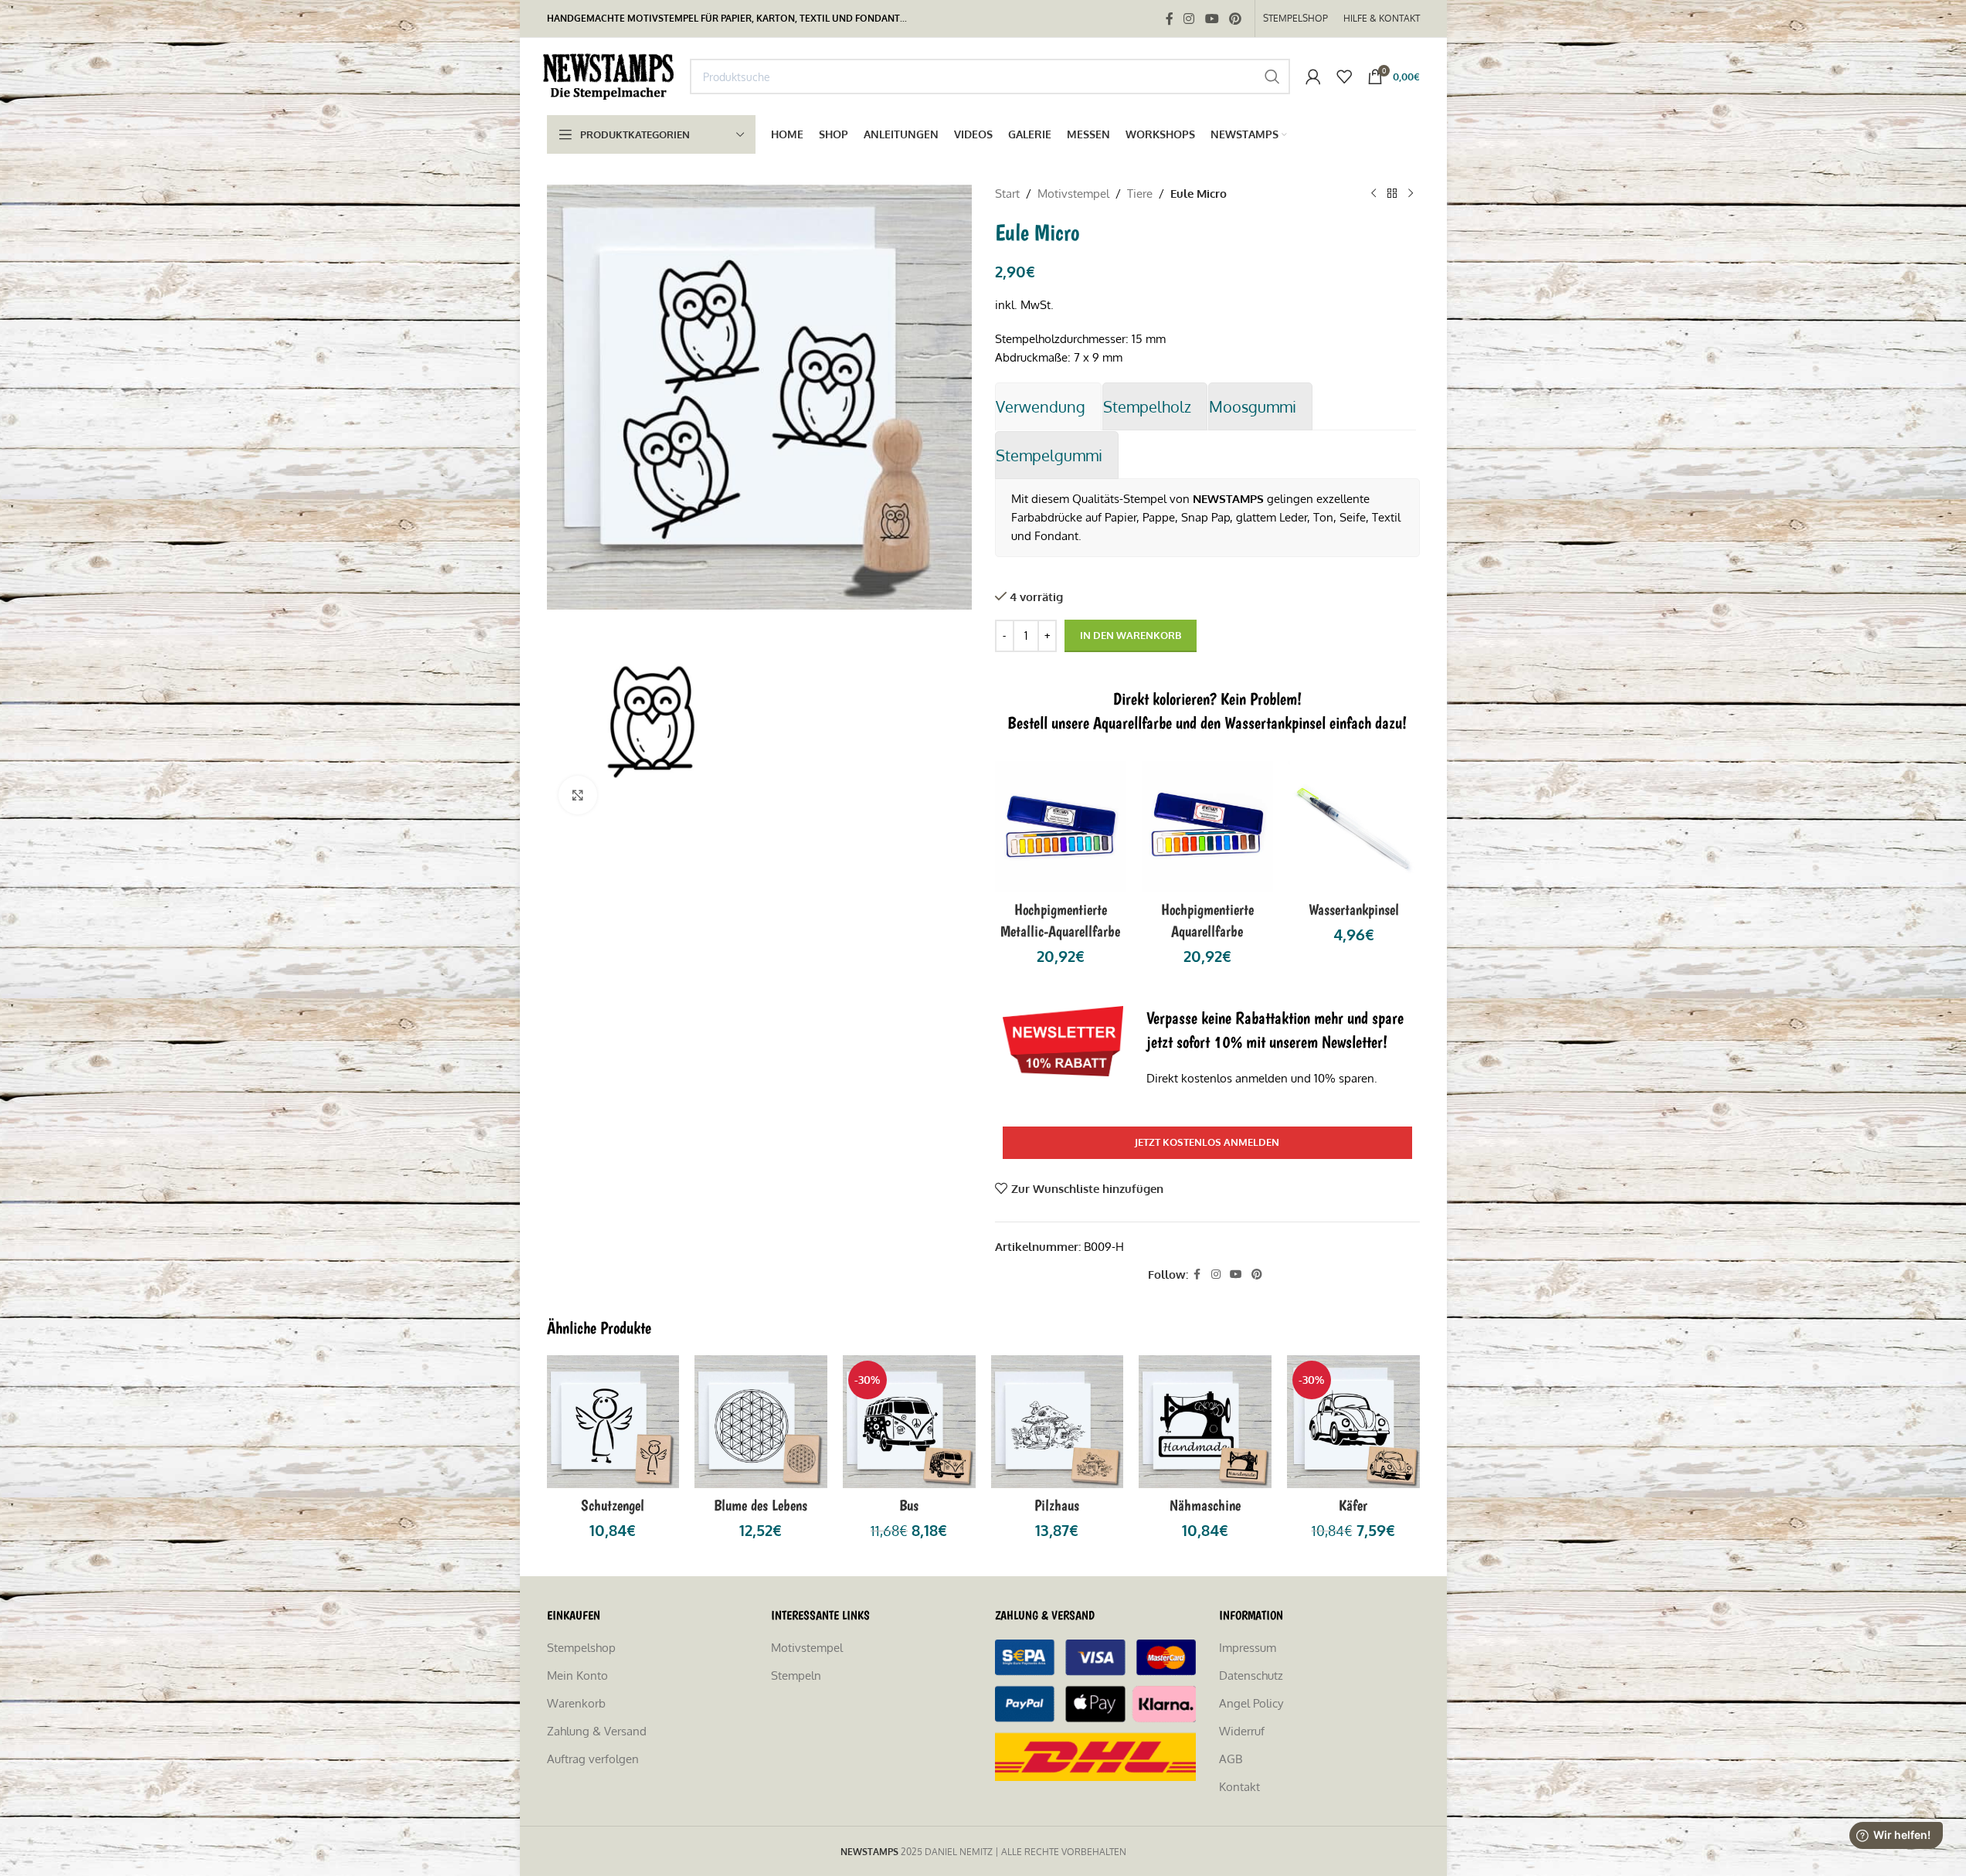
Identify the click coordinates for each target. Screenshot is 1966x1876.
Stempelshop (581, 1648)
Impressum (1248, 1648)
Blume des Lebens (761, 1505)
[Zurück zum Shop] (1392, 194)
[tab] (1048, 406)
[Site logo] (611, 75)
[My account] (1313, 76)
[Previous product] (1373, 194)
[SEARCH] (1272, 76)
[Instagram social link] (1189, 19)
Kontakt (1239, 1787)
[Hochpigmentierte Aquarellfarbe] (1207, 827)
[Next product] (1411, 194)
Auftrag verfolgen (593, 1759)
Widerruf (1242, 1731)
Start (1007, 194)
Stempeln (796, 1675)
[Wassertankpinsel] (1354, 827)
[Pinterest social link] (1235, 19)
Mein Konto (577, 1675)
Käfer (1353, 1505)
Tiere (1140, 194)
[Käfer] (1353, 1422)
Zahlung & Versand (597, 1731)
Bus (909, 1505)
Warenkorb (576, 1703)
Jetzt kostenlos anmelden (1207, 1142)
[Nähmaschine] (1205, 1422)
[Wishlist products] (1344, 76)
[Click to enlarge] (578, 795)
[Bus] (909, 1422)
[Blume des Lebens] (761, 1422)
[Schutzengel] (613, 1422)
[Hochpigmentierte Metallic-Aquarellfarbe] (1061, 827)
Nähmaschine (1205, 1505)
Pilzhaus (1057, 1505)
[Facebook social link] (1170, 19)
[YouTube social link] (1212, 19)
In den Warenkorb (1131, 635)
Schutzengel (613, 1505)
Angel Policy (1251, 1703)
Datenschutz (1251, 1675)
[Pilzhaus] (1058, 1422)
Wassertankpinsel (1354, 909)
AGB (1231, 1759)
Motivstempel (1073, 194)
